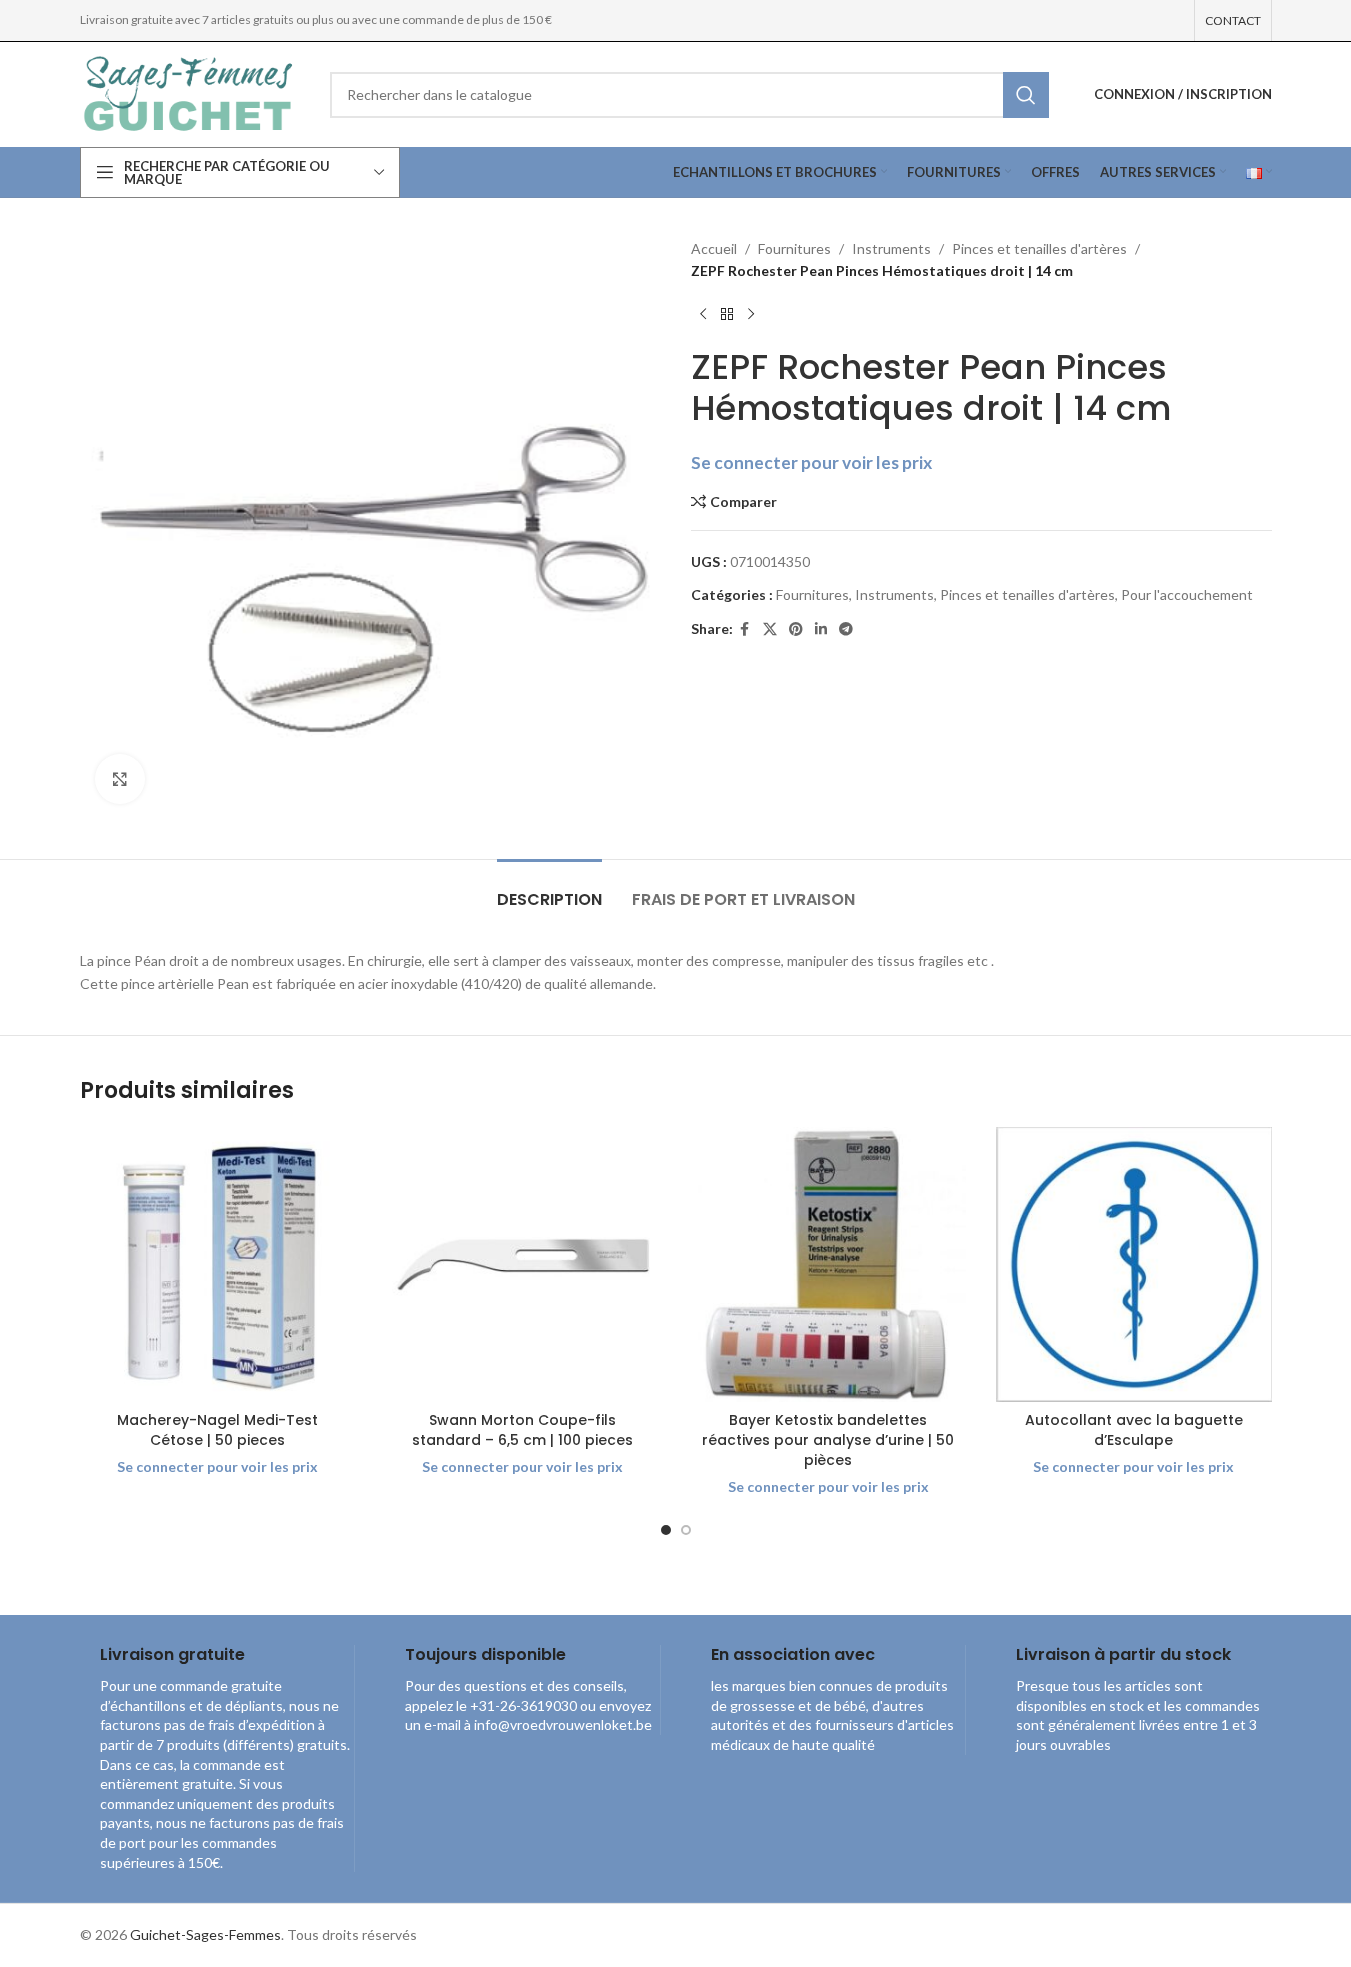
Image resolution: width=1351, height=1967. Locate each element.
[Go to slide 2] (686, 1530)
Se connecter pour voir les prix (811, 462)
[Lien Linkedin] (821, 629)
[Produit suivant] (751, 315)
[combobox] (689, 95)
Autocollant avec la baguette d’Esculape (1134, 1430)
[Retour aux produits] (727, 315)
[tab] (549, 889)
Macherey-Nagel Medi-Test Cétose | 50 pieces (217, 1430)
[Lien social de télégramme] (846, 629)
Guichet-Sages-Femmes (205, 1934)
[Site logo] (190, 92)
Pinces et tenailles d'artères (1039, 248)
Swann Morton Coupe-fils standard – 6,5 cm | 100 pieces (522, 1430)
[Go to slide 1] (666, 1530)
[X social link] (770, 629)
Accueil (714, 248)
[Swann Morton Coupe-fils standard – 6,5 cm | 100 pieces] (523, 1265)
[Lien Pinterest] (796, 629)
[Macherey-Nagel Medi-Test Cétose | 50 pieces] (218, 1265)
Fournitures (794, 248)
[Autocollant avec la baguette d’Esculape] (1134, 1265)
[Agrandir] (120, 779)
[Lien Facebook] (745, 629)
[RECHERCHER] (1026, 95)
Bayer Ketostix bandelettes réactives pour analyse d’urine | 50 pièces (828, 1439)
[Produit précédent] (703, 315)
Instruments (891, 248)
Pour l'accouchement (1187, 594)
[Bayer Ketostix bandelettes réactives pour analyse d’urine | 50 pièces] (829, 1265)
